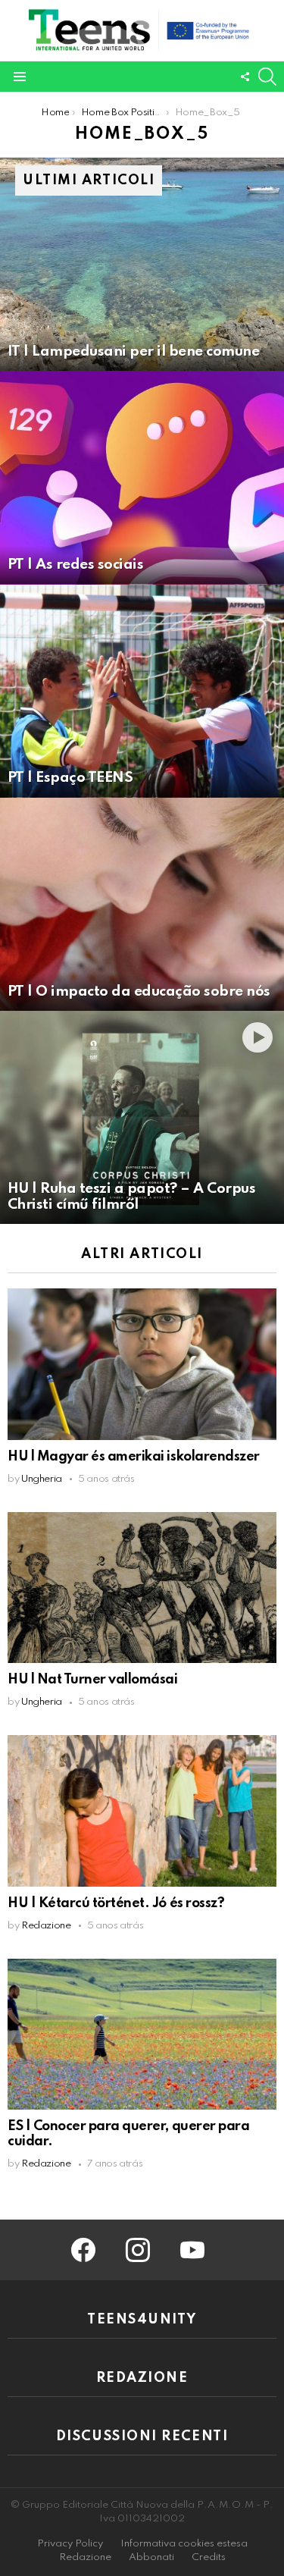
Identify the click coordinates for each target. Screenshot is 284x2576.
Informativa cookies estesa (184, 2544)
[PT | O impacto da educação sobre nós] (142, 904)
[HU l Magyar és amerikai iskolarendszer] (142, 1364)
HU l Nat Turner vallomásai (93, 1680)
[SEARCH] (267, 77)
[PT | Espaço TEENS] (142, 691)
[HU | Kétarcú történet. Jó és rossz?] (142, 1810)
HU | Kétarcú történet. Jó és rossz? (116, 1903)
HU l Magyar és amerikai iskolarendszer (134, 1457)
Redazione (85, 2557)
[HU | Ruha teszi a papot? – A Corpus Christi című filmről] (142, 1117)
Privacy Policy (70, 2544)
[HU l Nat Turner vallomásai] (142, 1588)
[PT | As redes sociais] (142, 477)
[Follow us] (245, 77)
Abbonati (151, 2557)
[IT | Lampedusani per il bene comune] (142, 264)
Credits (209, 2557)
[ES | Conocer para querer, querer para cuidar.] (142, 2034)
